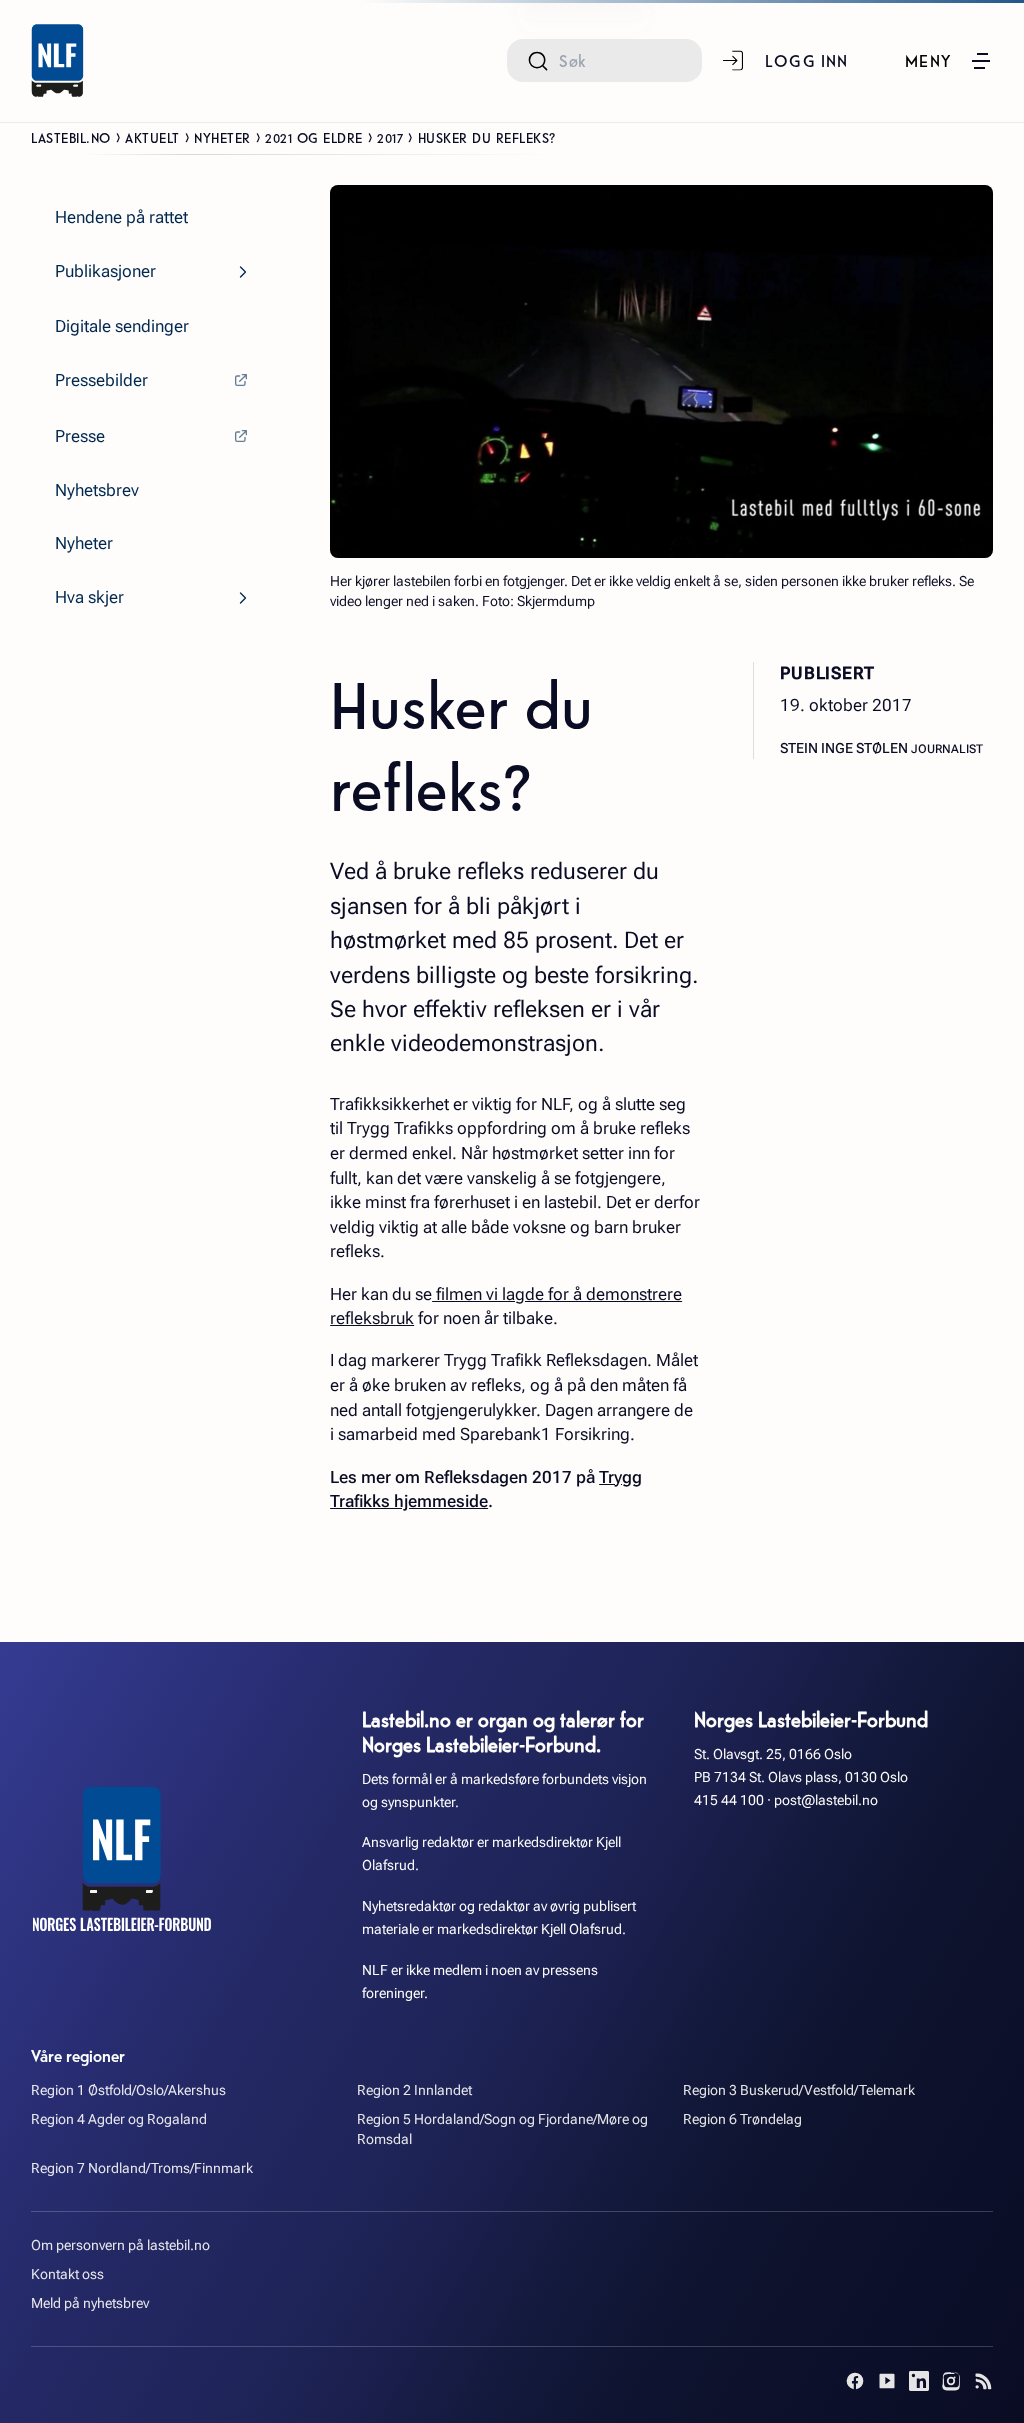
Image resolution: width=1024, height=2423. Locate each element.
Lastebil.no (71, 137)
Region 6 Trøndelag (742, 2119)
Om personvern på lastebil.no (120, 2245)
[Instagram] (951, 2381)
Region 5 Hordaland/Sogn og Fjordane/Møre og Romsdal (502, 2130)
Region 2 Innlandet (414, 2090)
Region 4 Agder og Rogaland (119, 2119)
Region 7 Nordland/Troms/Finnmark (142, 2168)
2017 (390, 137)
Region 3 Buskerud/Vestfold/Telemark (799, 2090)
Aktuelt (152, 137)
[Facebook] (855, 2381)
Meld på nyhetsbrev (90, 2303)
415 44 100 (729, 1800)
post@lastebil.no (826, 1800)
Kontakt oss (67, 2274)
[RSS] (983, 2381)
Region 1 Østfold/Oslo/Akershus (128, 2090)
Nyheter (222, 137)
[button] (949, 61)
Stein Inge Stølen (845, 748)
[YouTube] (887, 2381)
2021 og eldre (314, 137)
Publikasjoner (105, 271)
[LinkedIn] (919, 2381)
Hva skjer (89, 597)
